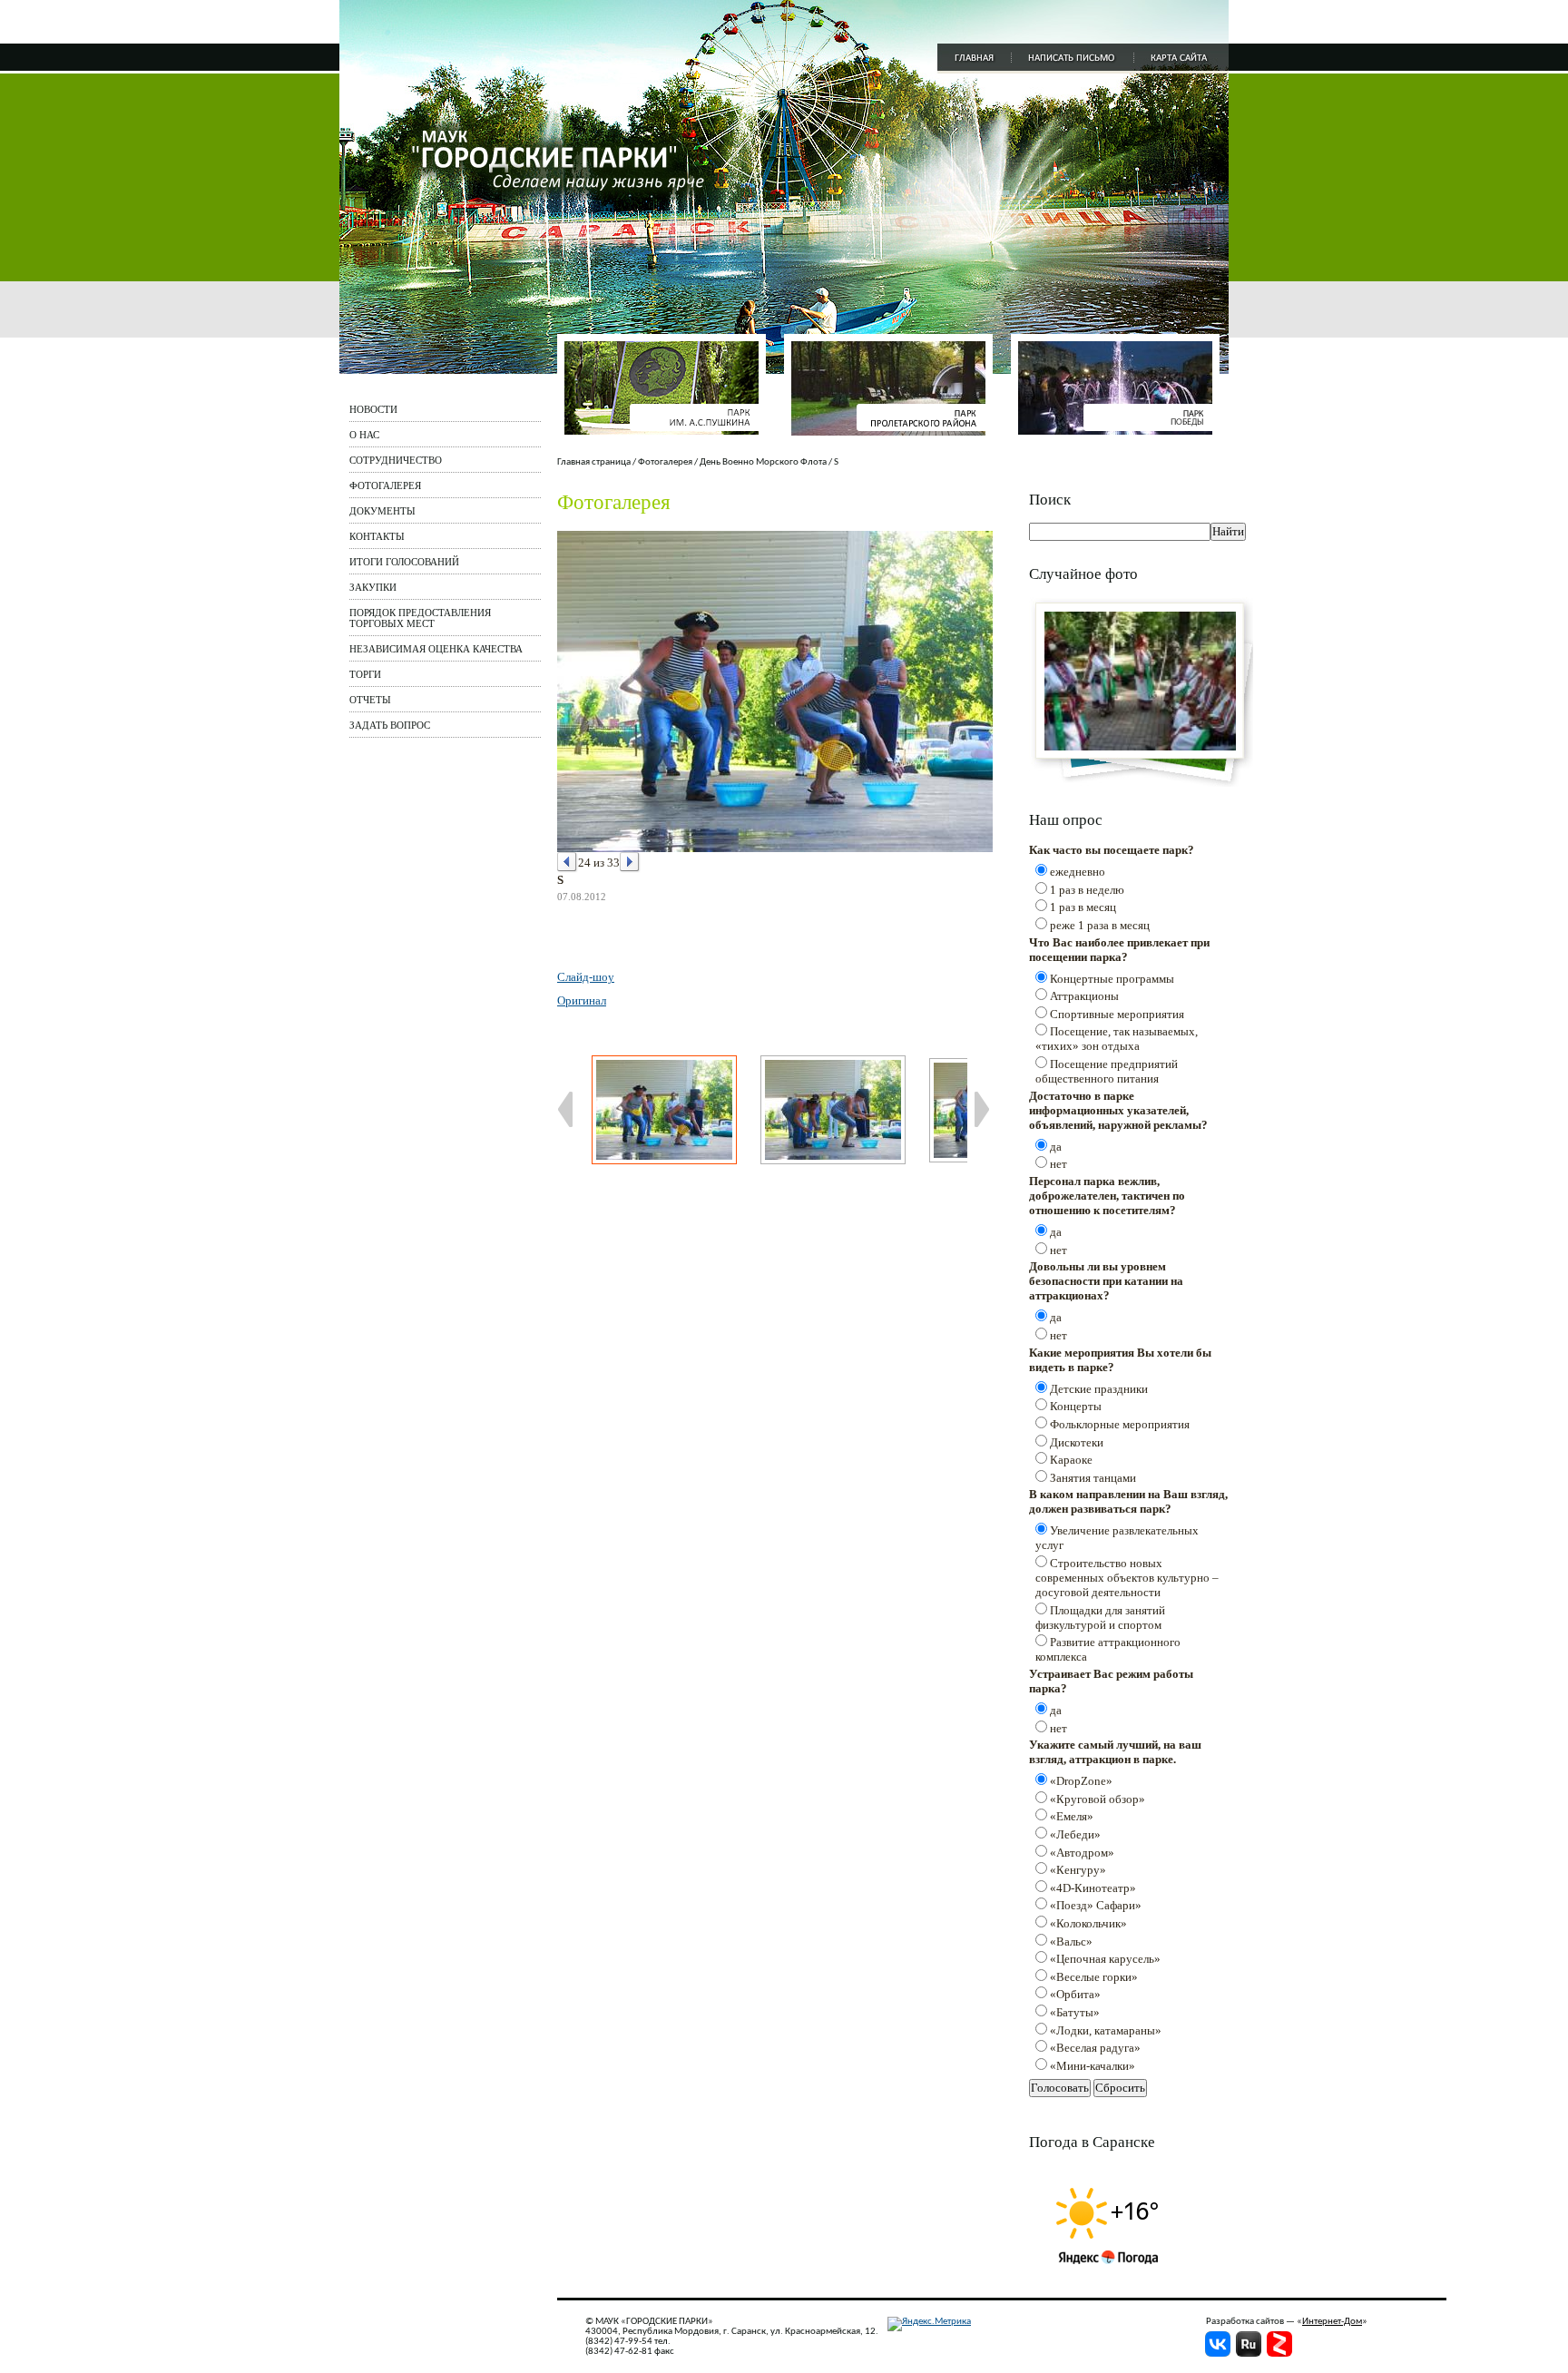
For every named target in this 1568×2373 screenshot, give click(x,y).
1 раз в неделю (1087, 890)
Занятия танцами (1093, 1478)
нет (1058, 1164)
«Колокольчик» (1088, 1923)
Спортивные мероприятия (1117, 1014)
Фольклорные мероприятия (1120, 1424)
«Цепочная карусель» (1105, 1959)
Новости (373, 409)
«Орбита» (1075, 1994)
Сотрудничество (396, 460)
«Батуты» (1075, 2012)
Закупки (373, 587)
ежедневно (1078, 872)
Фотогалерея (385, 485)
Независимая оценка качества (436, 649)
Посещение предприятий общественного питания (1107, 1071)
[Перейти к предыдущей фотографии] (568, 863)
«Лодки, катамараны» (1106, 2030)
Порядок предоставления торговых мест (420, 618)
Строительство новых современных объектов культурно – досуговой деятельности (1127, 1578)
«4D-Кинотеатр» (1093, 1888)
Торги (365, 674)
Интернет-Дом (1332, 2322)
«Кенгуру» (1078, 1870)
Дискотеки (1077, 1442)
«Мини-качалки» (1093, 2066)
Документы (382, 511)
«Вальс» (1071, 1942)
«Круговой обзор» (1098, 1799)
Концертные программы (1112, 979)
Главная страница (594, 462)
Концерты (1076, 1406)
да (1056, 1147)
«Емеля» (1072, 1816)
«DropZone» (1081, 1781)
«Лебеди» (1075, 1834)
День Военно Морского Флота (763, 462)
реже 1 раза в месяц (1100, 925)
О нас (364, 435)
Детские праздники (1099, 1389)
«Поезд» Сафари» (1096, 1905)
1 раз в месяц (1083, 907)
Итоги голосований (404, 562)
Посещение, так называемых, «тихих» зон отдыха (1117, 1039)
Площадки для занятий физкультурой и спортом (1100, 1618)
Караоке (1071, 1460)
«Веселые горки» (1094, 1977)
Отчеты (370, 700)
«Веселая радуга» (1095, 2048)
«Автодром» (1082, 1853)
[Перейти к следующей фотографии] (630, 863)
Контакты (377, 536)
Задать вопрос (390, 725)
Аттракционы (1084, 996)
